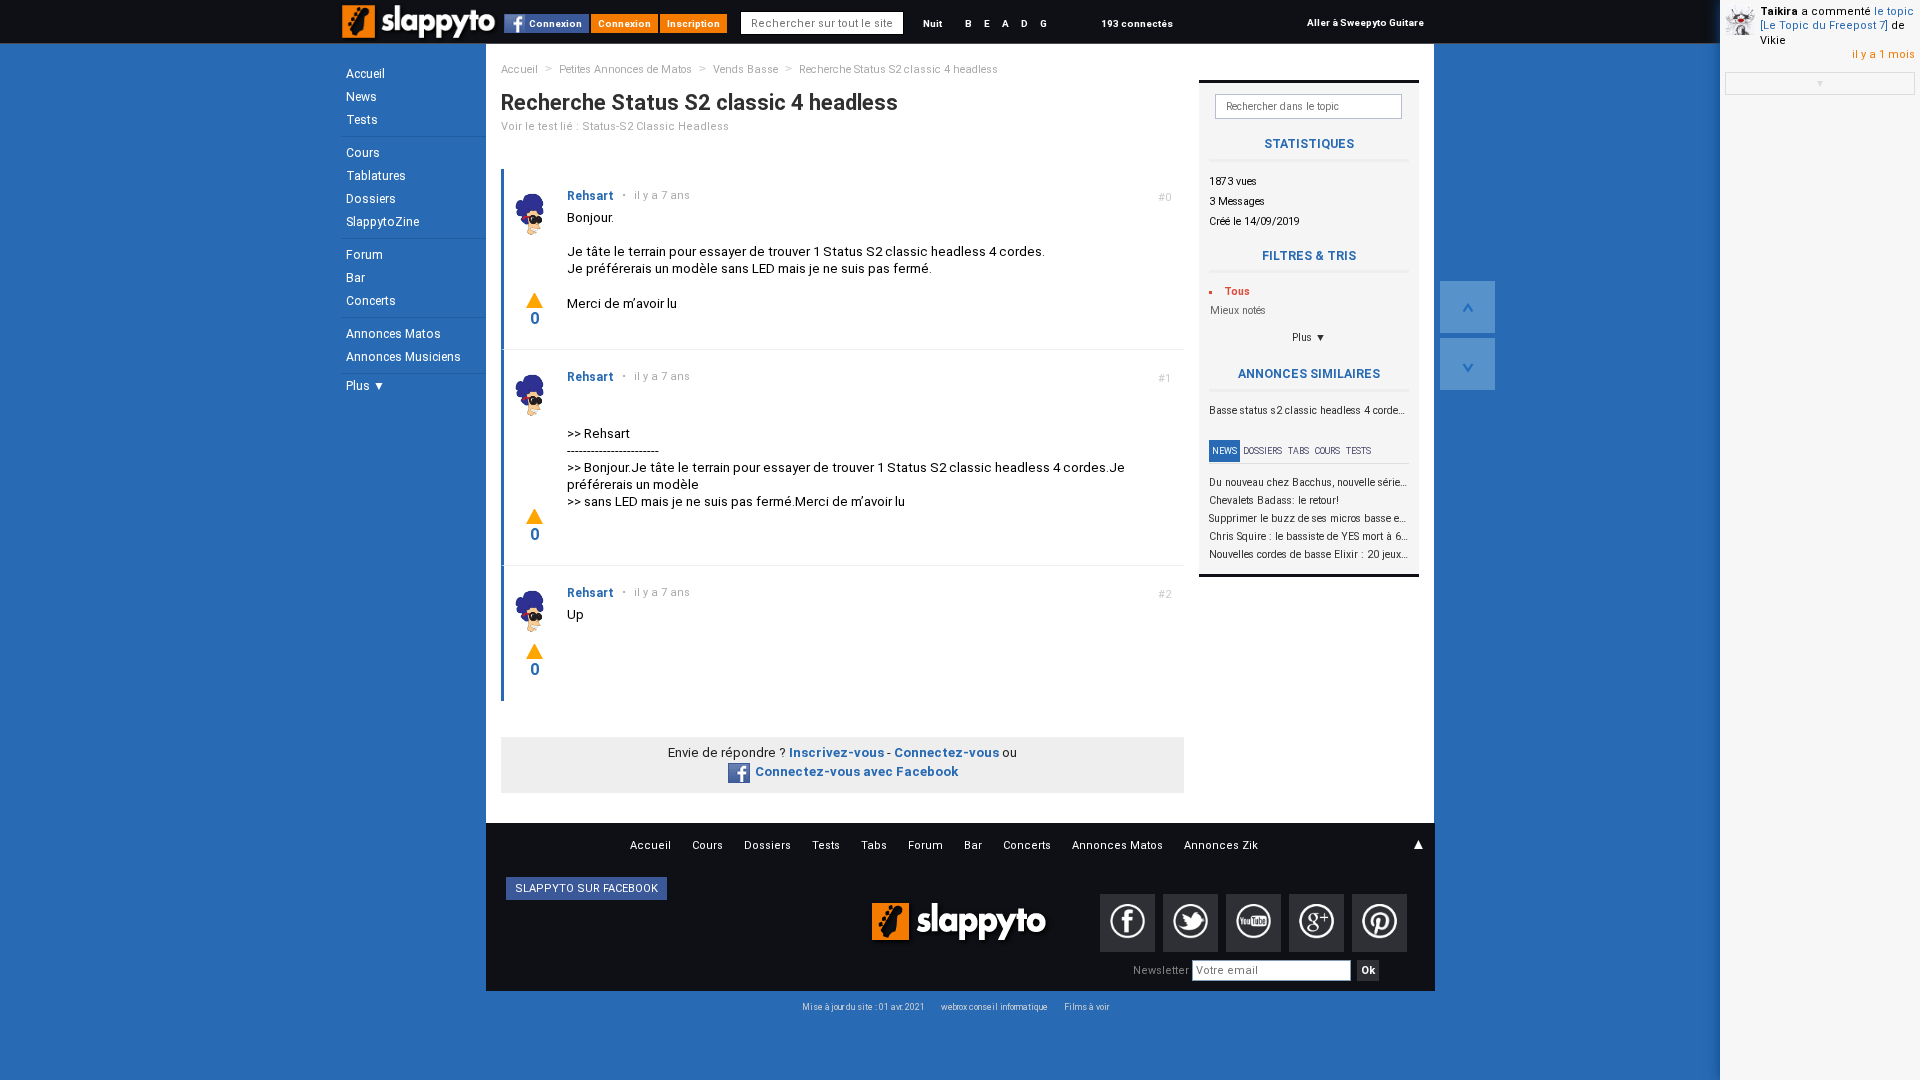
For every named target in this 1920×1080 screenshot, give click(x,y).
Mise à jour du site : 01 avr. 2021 (863, 1007)
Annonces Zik (1221, 845)
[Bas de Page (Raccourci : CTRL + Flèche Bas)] (1467, 364)
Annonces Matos (393, 334)
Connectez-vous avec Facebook (856, 771)
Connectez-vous (946, 752)
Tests (362, 120)
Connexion (555, 23)
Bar (355, 278)
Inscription (693, 23)
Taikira (1779, 11)
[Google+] (1316, 923)
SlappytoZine (382, 222)
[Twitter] (1190, 923)
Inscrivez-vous (836, 752)
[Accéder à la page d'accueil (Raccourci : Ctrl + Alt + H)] (420, 31)
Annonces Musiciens (403, 357)
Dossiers (371, 199)
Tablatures (376, 176)
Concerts (371, 301)
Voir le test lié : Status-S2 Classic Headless (615, 126)
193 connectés (1137, 23)
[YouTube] (1253, 923)
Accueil (365, 74)
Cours (363, 153)
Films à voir (1086, 1007)
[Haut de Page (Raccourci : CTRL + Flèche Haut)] (1467, 307)
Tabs (1298, 451)
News (361, 97)
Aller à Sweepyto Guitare (1365, 22)
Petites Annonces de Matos (625, 69)
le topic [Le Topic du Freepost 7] (1837, 18)
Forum (364, 255)
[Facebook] (1127, 923)
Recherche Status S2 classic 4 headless (898, 69)
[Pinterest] (1379, 923)
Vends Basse (745, 69)
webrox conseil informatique (994, 1007)
